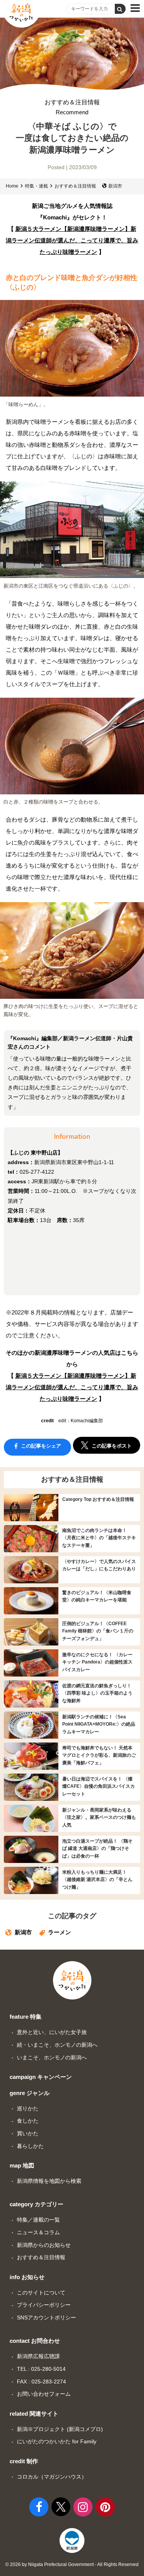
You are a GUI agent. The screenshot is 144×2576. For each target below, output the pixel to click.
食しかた (28, 2121)
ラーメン (60, 1932)
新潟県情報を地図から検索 (49, 2181)
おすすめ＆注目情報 (72, 107)
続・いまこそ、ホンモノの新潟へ (57, 2045)
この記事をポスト (111, 1446)
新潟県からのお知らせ (44, 2245)
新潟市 (115, 186)
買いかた (28, 2133)
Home (12, 186)
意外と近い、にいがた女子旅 (52, 2032)
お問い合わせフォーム (44, 2394)
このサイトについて (41, 2293)
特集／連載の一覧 (38, 2220)
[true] (120, 9)
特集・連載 (36, 186)
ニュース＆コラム (38, 2232)
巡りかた (28, 2108)
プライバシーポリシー (44, 2305)
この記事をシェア (40, 1446)
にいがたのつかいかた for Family (57, 2441)
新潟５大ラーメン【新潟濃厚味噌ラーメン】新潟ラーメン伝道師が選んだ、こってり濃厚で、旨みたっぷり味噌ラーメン (72, 240)
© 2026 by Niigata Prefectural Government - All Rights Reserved (72, 2564)
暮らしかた (30, 2146)
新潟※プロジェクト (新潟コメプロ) (60, 2429)
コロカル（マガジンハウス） (52, 2477)
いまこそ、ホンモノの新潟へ (52, 2057)
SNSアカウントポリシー (46, 2317)
